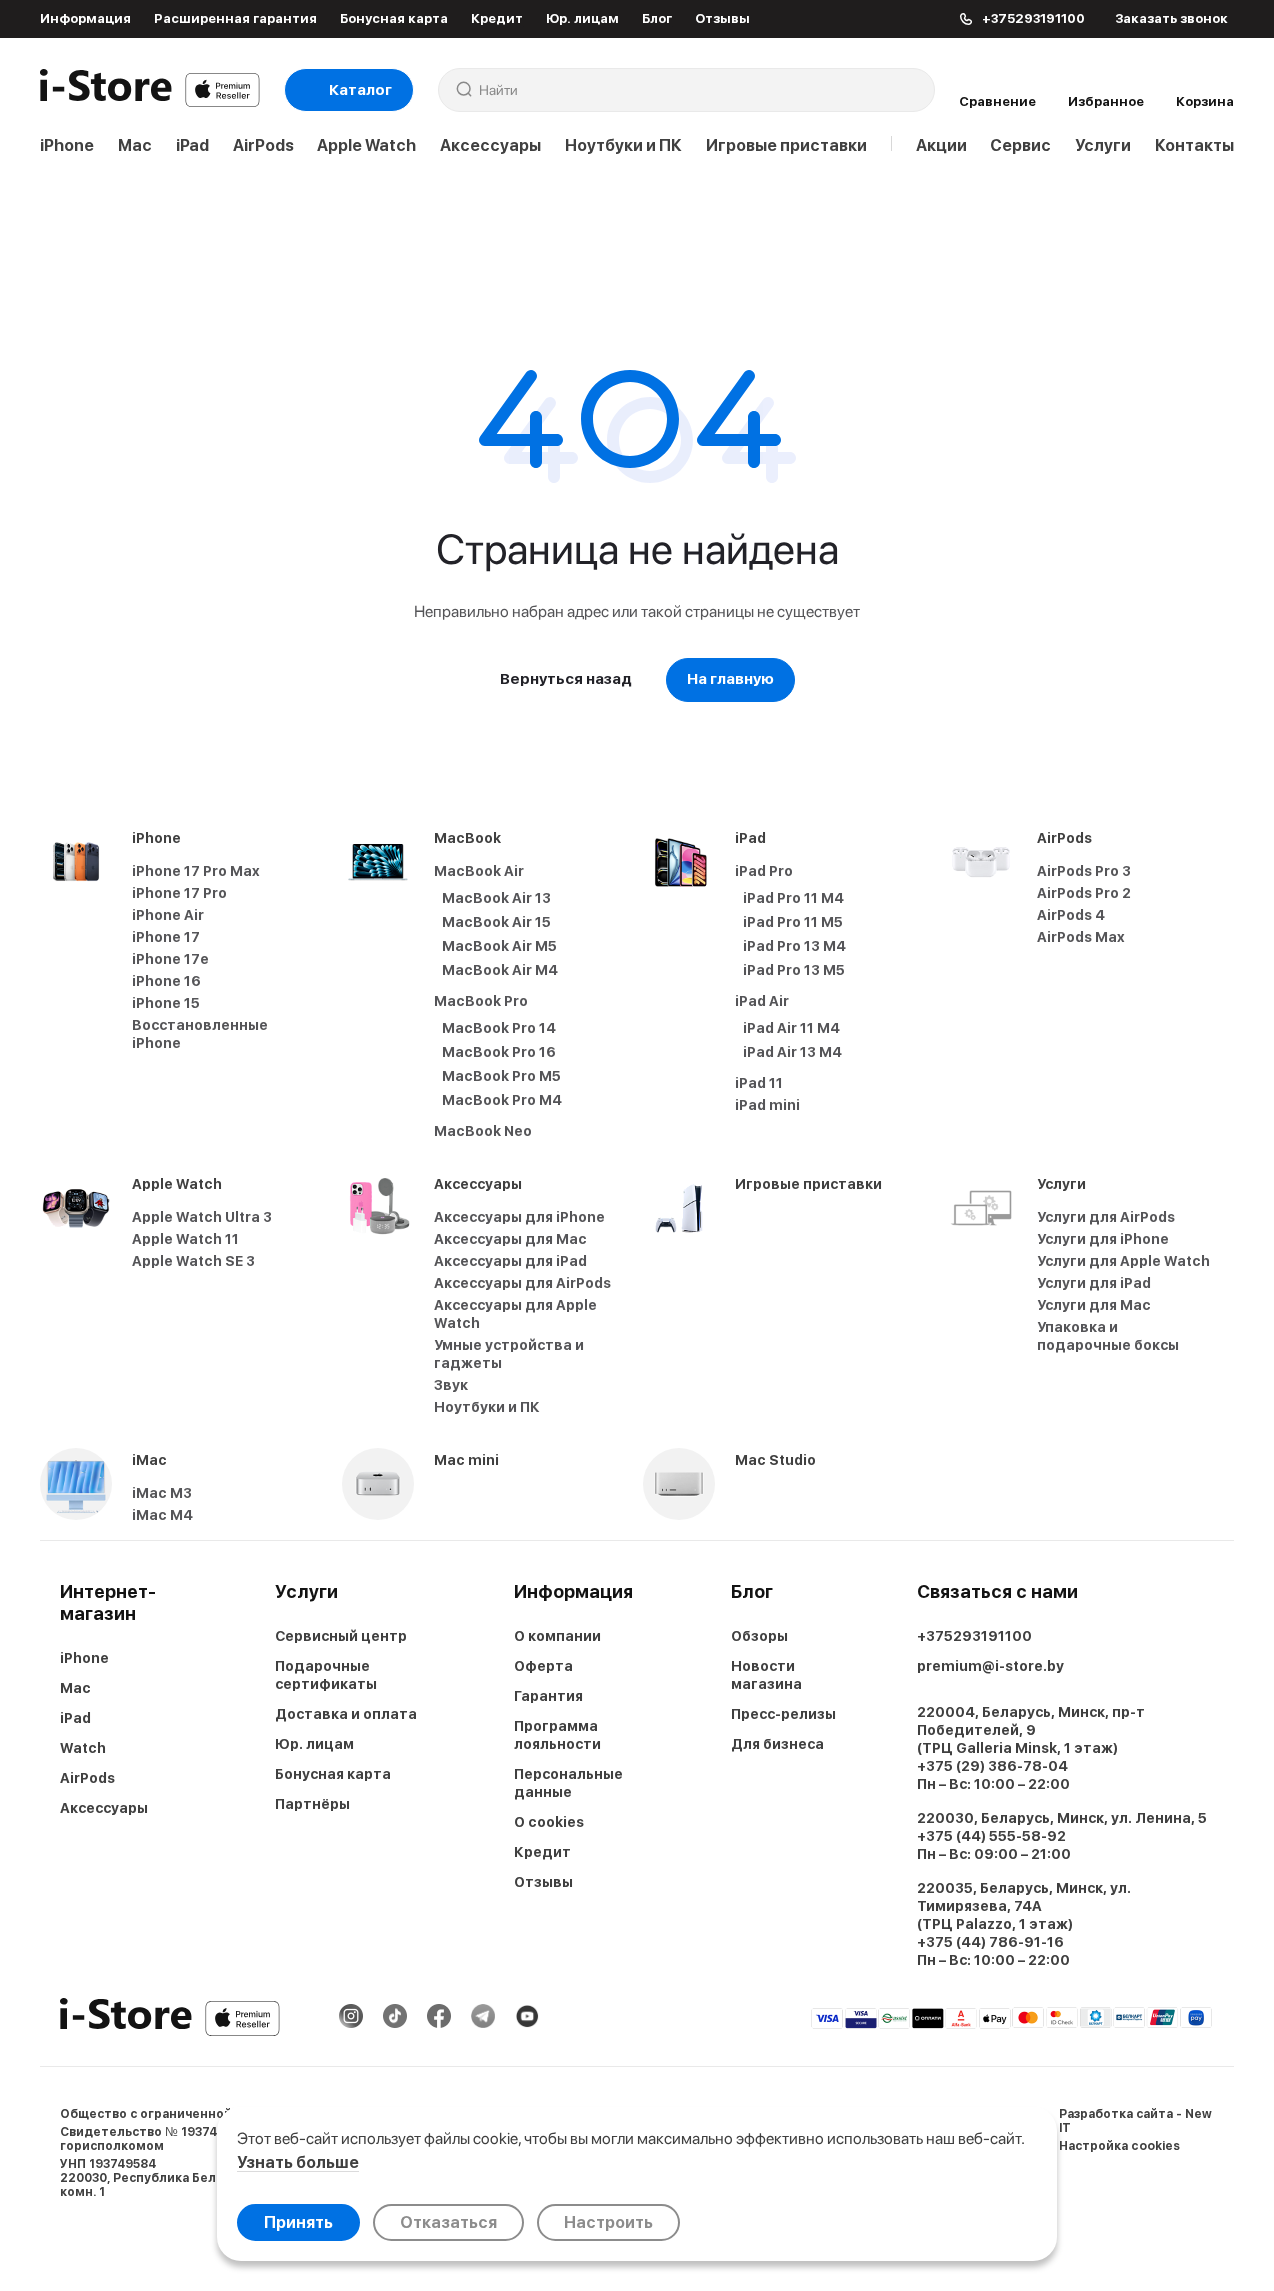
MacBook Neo (483, 1131)
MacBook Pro (481, 1001)
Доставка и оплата (346, 1714)
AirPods (263, 145)
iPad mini (767, 1105)
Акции (941, 145)
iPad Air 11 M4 (791, 1028)
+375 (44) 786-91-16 (990, 1942)
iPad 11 (759, 1083)
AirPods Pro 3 (1084, 871)
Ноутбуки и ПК (623, 145)
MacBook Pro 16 (499, 1052)
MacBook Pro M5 (501, 1076)
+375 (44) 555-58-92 (991, 1836)
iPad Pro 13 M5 (794, 970)
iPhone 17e (170, 959)
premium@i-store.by (990, 1666)
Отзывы (722, 18)
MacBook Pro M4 (502, 1100)
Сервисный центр (341, 1636)
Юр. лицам (582, 18)
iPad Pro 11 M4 (793, 898)
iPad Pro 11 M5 (793, 922)
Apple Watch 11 (185, 1239)
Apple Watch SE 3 (193, 1261)
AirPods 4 (1071, 915)
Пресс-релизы (783, 1714)
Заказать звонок (1171, 18)
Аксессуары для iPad (510, 1261)
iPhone (67, 145)
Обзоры (759, 1636)
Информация (85, 18)
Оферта (543, 1666)
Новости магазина (766, 1675)
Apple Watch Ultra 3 (202, 1217)
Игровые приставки (786, 145)
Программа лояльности (557, 1735)
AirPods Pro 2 (1084, 893)
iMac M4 (162, 1515)
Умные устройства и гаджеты (509, 1354)
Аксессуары (490, 145)
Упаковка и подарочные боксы (1108, 1336)
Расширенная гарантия (235, 18)
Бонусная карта (394, 18)
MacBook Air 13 (496, 898)
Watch (83, 1748)
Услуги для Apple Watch (1123, 1261)
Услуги (1103, 145)
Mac (135, 145)
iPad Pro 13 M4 (794, 946)
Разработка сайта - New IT (1135, 2121)
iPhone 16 (166, 981)
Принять (298, 2222)
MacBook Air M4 (500, 970)
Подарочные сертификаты (326, 1675)
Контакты (1194, 145)
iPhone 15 (166, 1003)
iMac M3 (162, 1493)
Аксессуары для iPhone (519, 1217)
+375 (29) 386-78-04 (992, 1766)
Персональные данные (568, 1783)
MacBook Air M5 (499, 946)
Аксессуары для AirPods (522, 1283)
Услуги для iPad (1094, 1283)
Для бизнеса (777, 1744)
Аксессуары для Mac (510, 1239)
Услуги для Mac (1094, 1305)
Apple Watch (366, 145)
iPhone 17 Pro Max (196, 871)
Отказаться (448, 2222)
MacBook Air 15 (496, 922)
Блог (657, 18)
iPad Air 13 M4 (792, 1052)
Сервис (1020, 145)
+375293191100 (974, 1636)
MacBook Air (479, 871)
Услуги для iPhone (1103, 1239)
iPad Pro (764, 871)
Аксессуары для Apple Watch (515, 1314)
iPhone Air (168, 915)
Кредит (497, 18)
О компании (557, 1636)
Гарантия (548, 1696)
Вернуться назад (566, 679)
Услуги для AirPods (1106, 1217)
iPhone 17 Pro (179, 893)
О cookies (549, 1822)
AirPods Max (1081, 937)
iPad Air (762, 1001)
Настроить (608, 2222)
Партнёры (312, 1804)
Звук (451, 1385)
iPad (192, 145)
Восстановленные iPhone (200, 1034)
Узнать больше (298, 2162)
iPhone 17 (166, 937)
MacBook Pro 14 (499, 1028)
